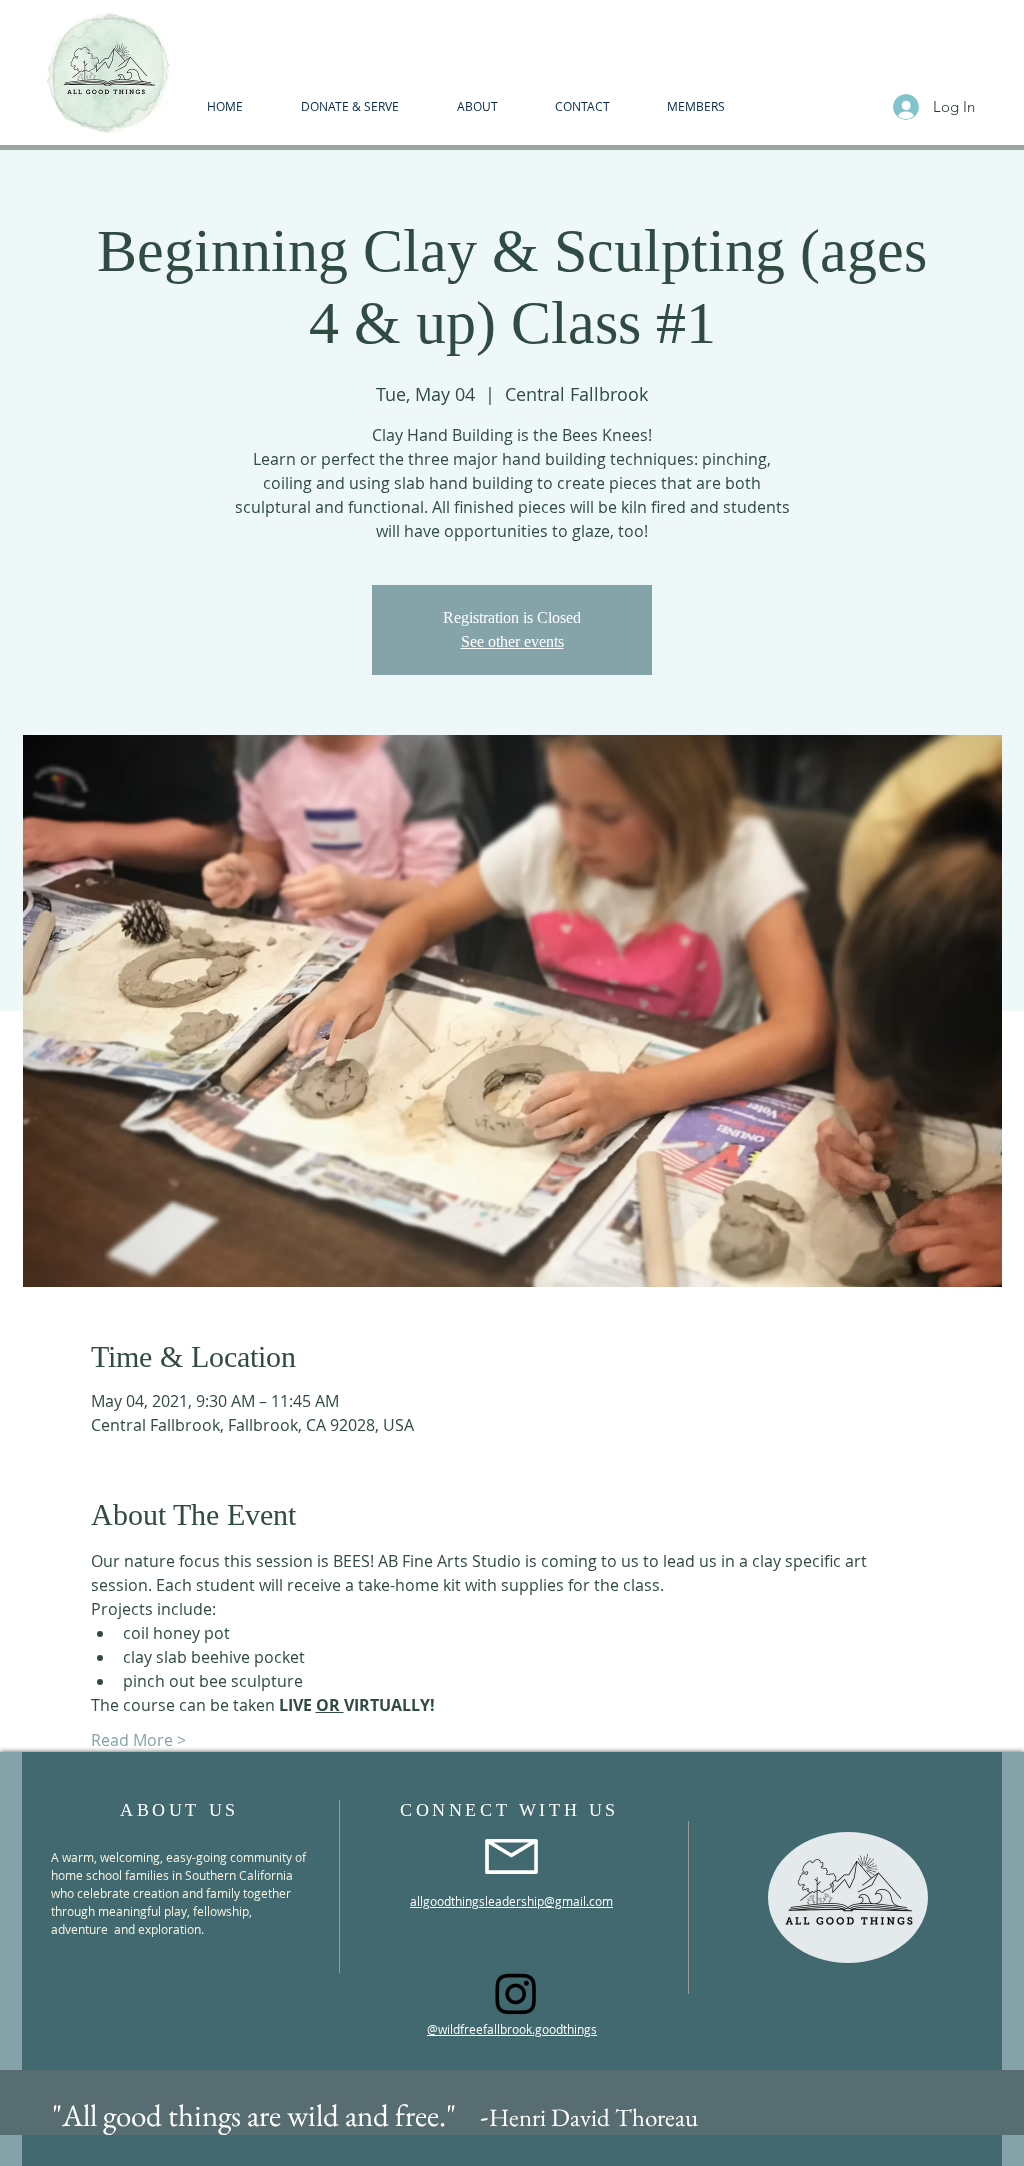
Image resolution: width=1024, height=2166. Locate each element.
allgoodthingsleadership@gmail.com (511, 1901)
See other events (512, 641)
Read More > (138, 1740)
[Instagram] (516, 1993)
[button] (477, 106)
